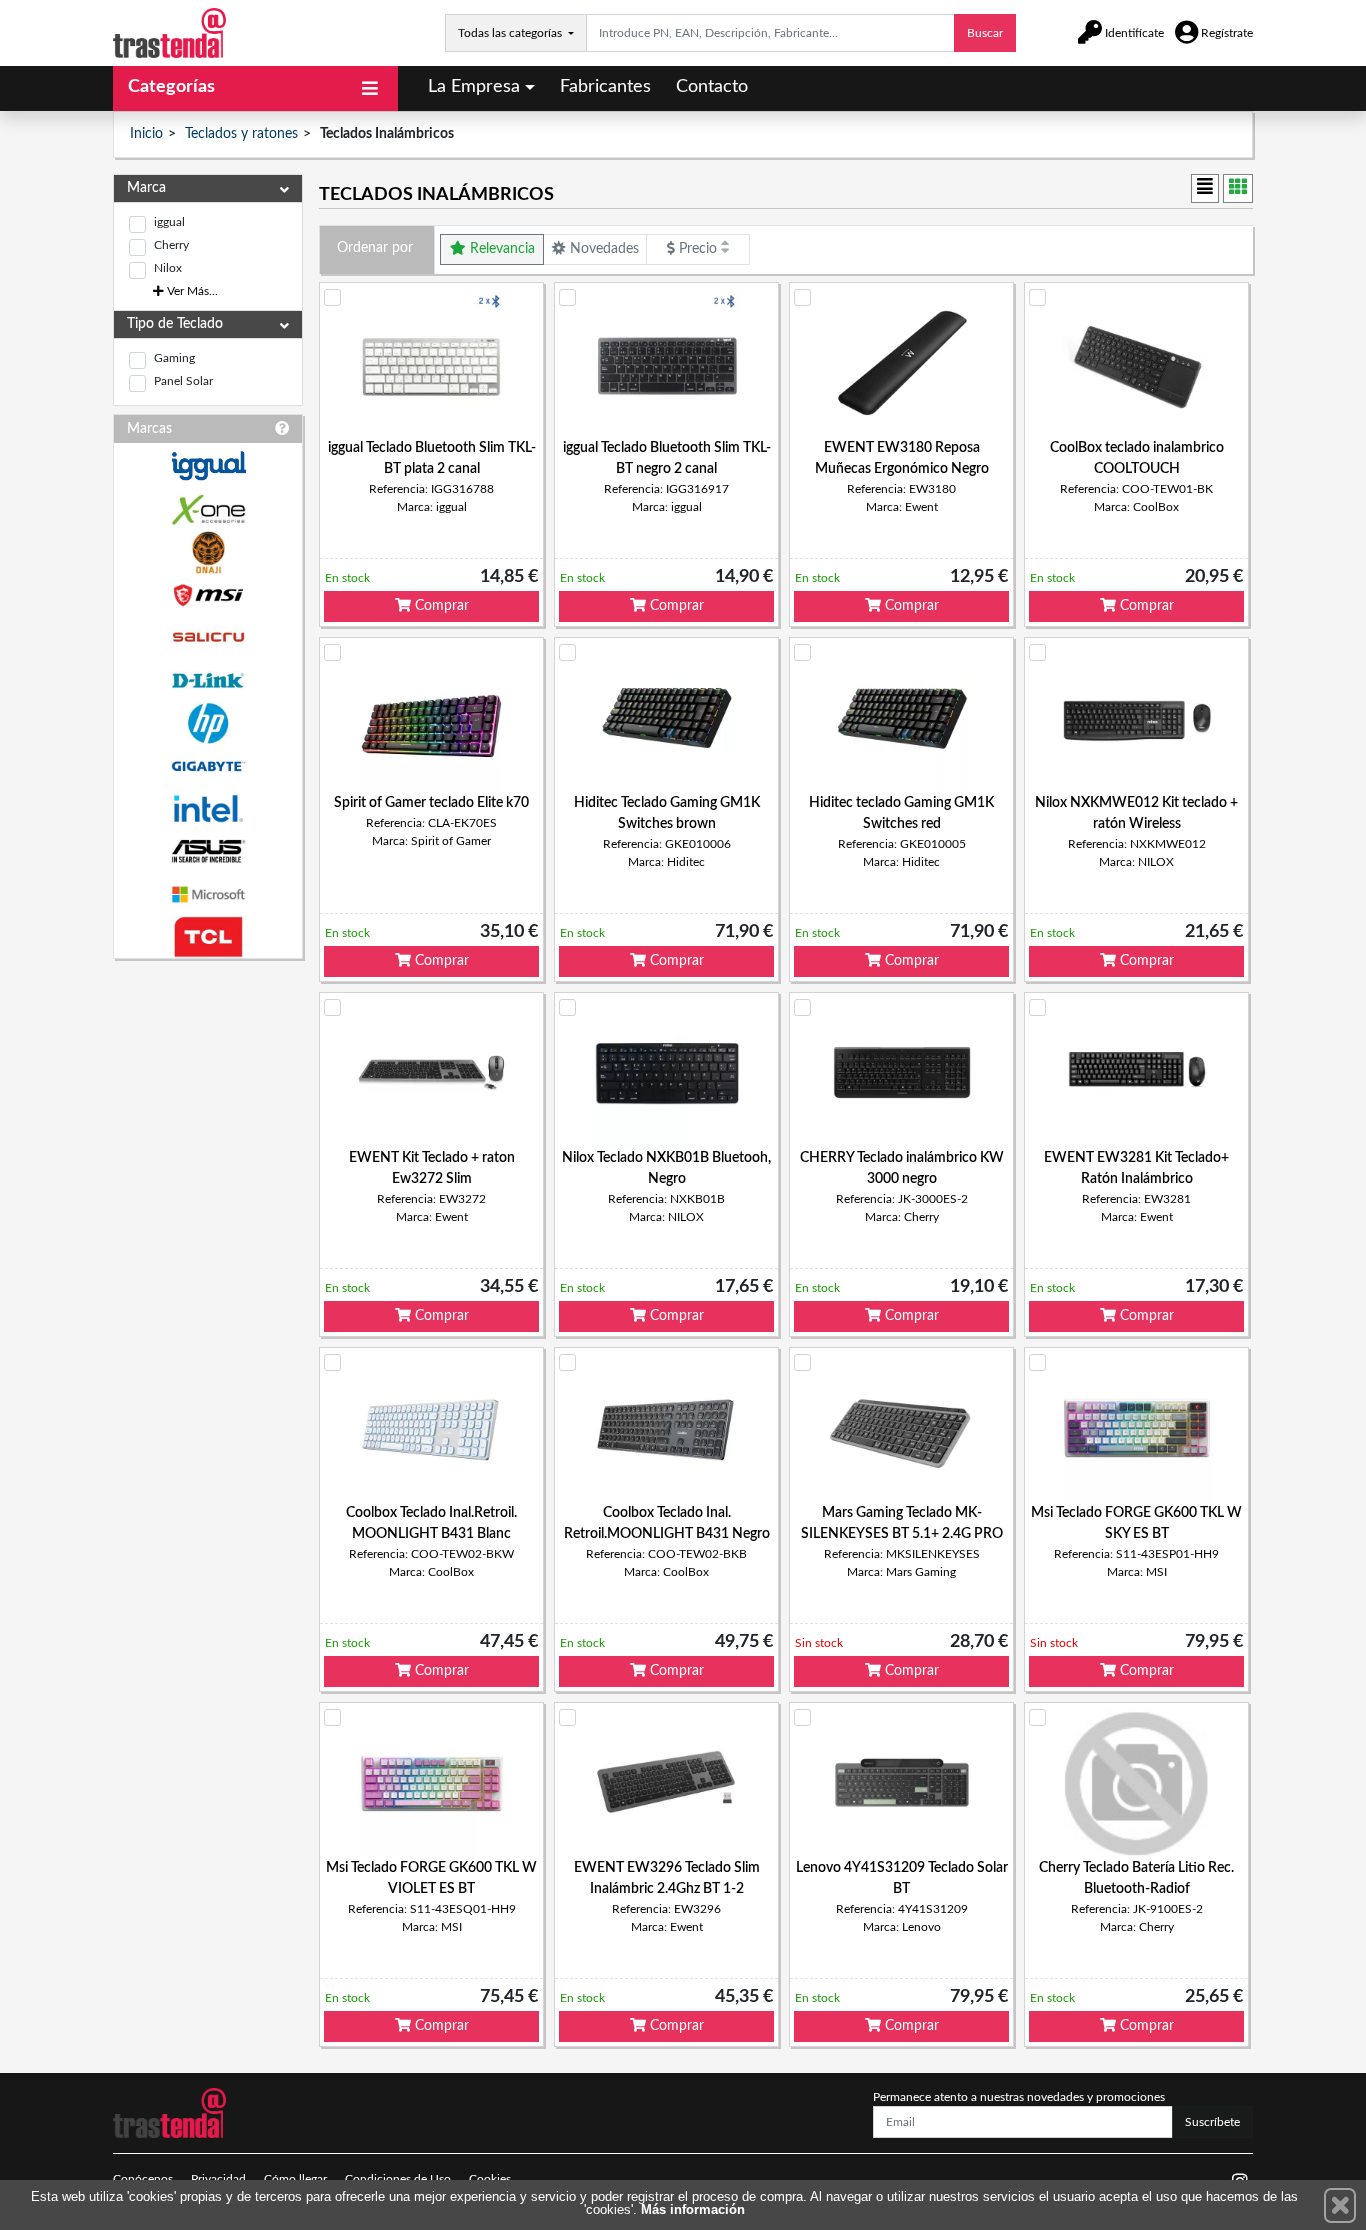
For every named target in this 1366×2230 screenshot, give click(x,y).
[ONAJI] (208, 552)
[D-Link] (208, 680)
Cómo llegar (295, 2179)
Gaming (174, 358)
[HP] (208, 723)
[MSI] (208, 595)
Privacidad (218, 2179)
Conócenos (143, 2179)
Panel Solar (183, 381)
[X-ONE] (208, 509)
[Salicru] (208, 637)
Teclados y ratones (241, 134)
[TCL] (208, 937)
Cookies (490, 2179)
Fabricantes (605, 87)
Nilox (168, 268)
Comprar (440, 606)
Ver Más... (191, 291)
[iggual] (208, 465)
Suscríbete (1212, 2122)
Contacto (712, 87)
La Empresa (474, 87)
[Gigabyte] (208, 766)
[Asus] (208, 851)
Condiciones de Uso (398, 2179)
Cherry (171, 245)
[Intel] (208, 808)
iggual (169, 222)
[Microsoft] (208, 894)
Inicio (146, 134)
